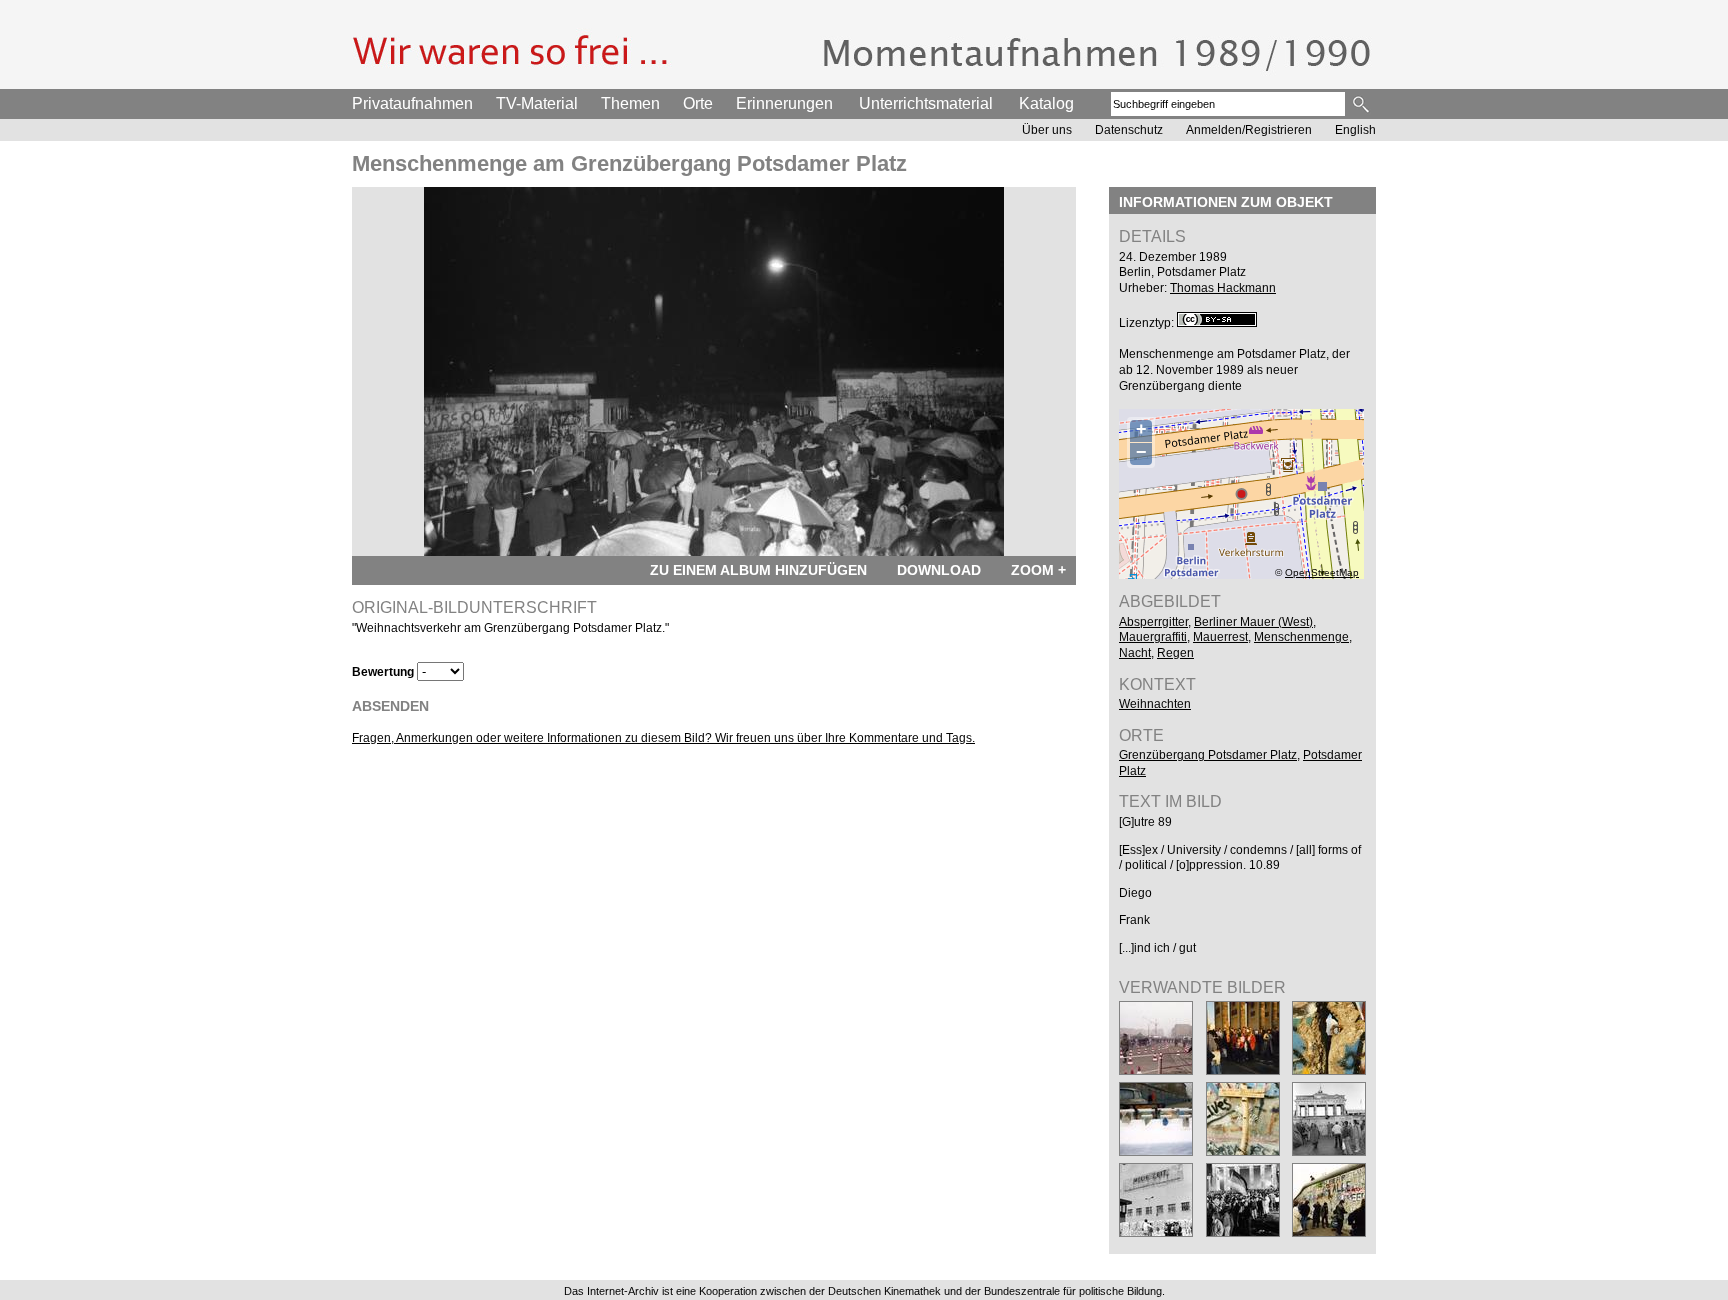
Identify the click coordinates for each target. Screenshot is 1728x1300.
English (1355, 130)
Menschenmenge (1301, 637)
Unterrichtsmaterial (926, 103)
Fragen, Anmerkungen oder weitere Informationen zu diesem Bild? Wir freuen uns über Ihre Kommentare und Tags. (663, 738)
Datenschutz (1129, 130)
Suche (1362, 104)
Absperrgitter (1153, 622)
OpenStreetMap (1322, 572)
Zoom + (1038, 570)
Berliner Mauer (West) (1253, 622)
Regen (1175, 653)
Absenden (390, 706)
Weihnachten (1155, 704)
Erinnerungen (784, 103)
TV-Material (537, 103)
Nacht (1135, 653)
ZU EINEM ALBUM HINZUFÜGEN (758, 570)
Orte (698, 103)
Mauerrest (1220, 637)
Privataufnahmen (412, 103)
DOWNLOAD (939, 570)
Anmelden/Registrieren (1249, 130)
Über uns (1047, 130)
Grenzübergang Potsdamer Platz (1208, 755)
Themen (630, 103)
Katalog (1046, 103)
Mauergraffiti (1153, 637)
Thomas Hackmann (1223, 288)
